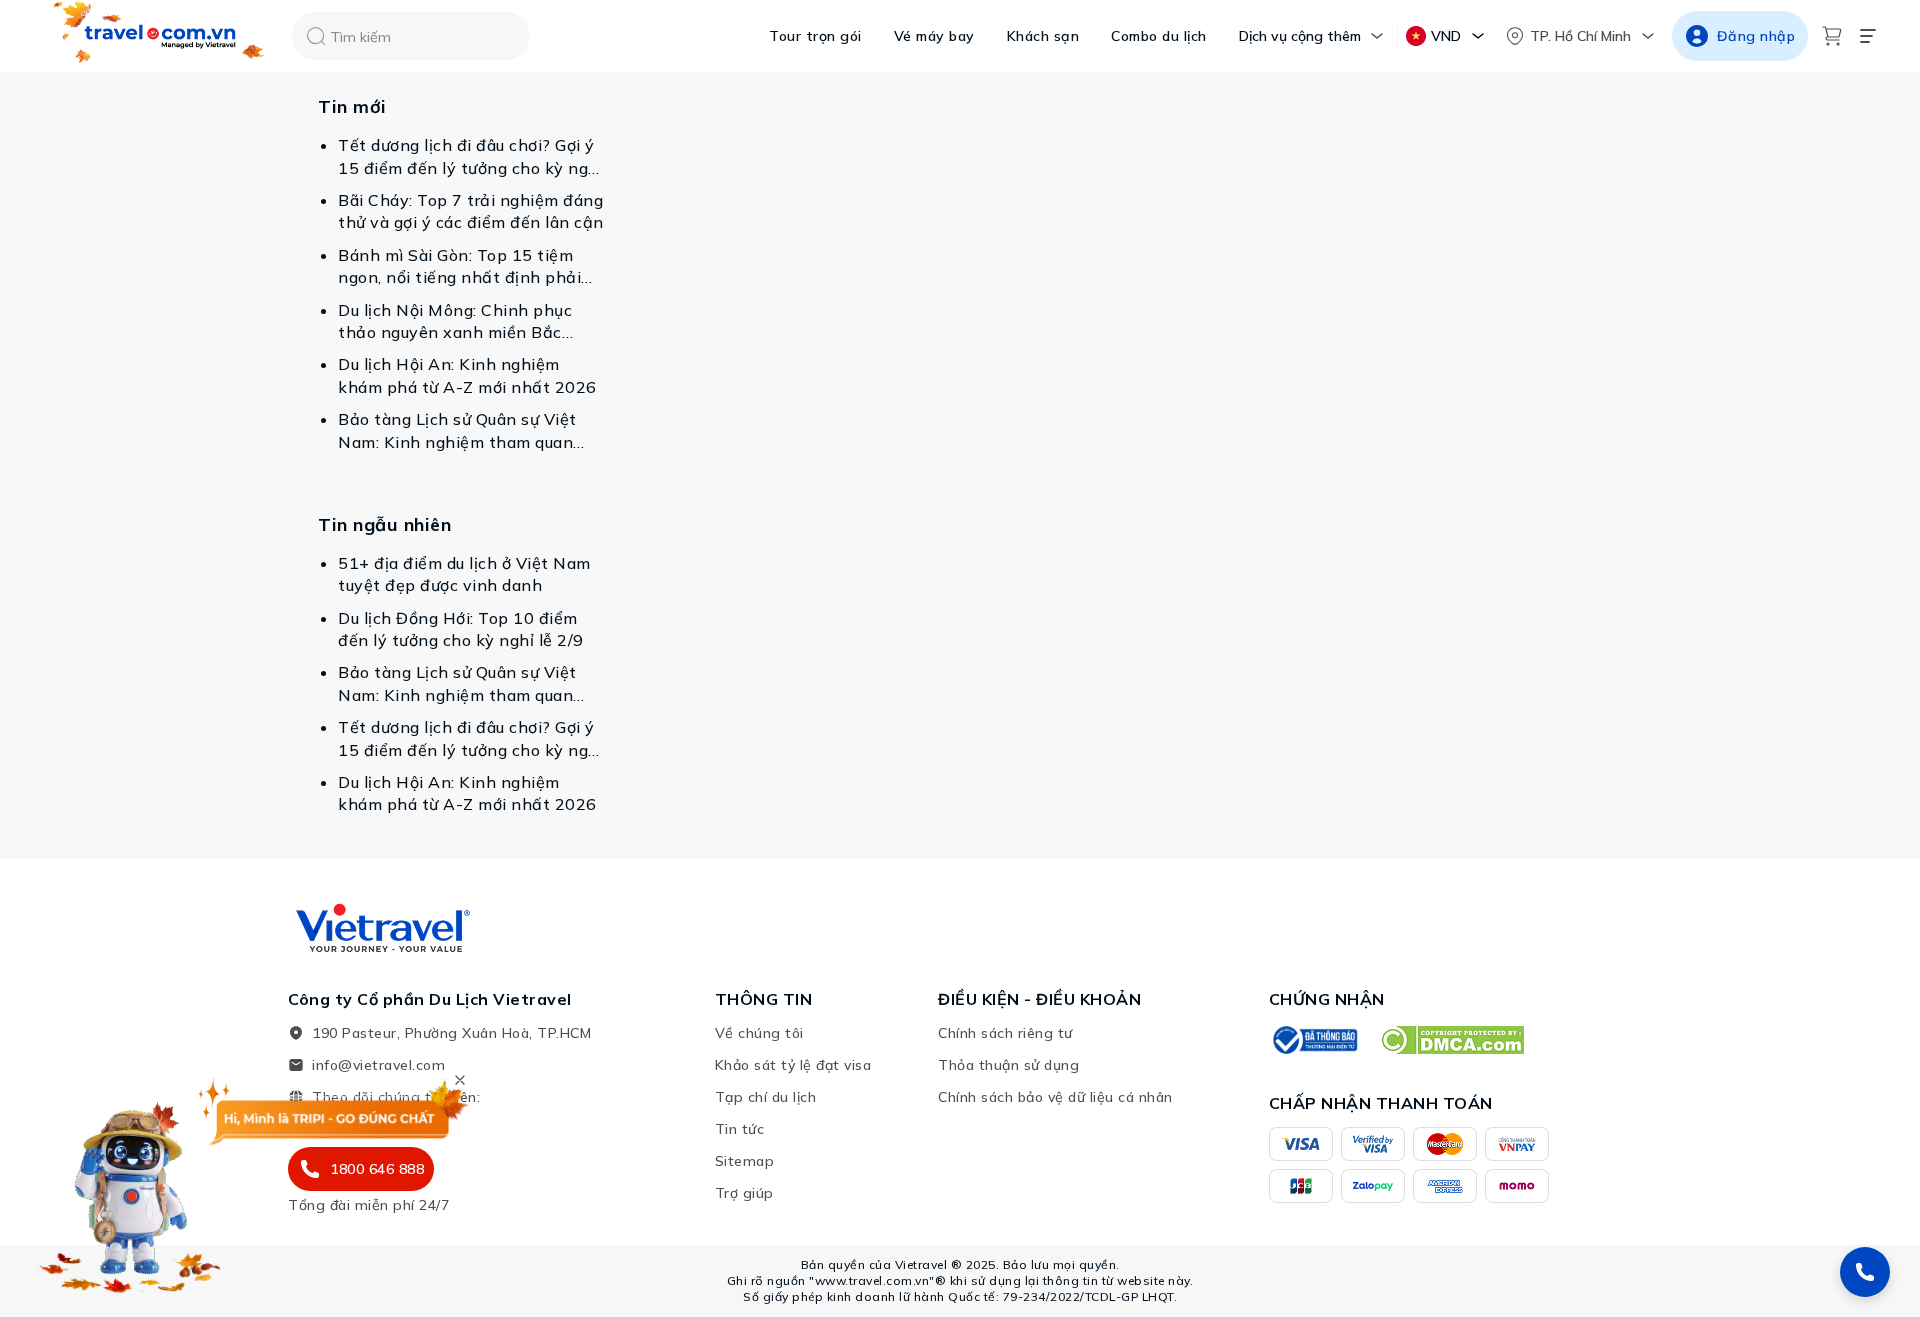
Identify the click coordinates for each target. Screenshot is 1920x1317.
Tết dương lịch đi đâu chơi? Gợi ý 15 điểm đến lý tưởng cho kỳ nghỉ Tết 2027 (470, 157)
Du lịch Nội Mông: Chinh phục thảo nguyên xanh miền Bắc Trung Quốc (455, 322)
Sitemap (745, 1161)
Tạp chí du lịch (766, 1097)
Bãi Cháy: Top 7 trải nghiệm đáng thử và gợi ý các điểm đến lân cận (471, 211)
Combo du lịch (1159, 36)
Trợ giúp (744, 1193)
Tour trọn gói (815, 36)
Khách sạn (1043, 36)
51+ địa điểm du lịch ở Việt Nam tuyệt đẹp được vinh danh (464, 574)
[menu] (1868, 36)
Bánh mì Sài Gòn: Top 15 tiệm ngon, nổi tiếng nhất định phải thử (459, 267)
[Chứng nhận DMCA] (1451, 1040)
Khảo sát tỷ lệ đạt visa (793, 1065)
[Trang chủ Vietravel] (160, 36)
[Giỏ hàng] (1832, 36)
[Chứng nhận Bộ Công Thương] (1314, 1040)
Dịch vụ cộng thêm (1300, 36)
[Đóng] (460, 1080)
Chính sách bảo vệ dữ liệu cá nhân (1055, 1097)
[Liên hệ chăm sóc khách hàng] (1865, 1272)
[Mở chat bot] (130, 1191)
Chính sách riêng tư (1005, 1033)
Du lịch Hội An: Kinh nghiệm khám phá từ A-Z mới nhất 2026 (467, 375)
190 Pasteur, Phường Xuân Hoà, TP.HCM (451, 1033)
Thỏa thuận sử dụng (1008, 1065)
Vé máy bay (934, 36)
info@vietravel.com (378, 1065)
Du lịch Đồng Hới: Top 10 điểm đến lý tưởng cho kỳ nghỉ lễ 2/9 (461, 629)
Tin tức (740, 1129)
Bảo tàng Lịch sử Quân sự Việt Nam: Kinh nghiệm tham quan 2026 (457, 431)
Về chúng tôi (759, 1033)
